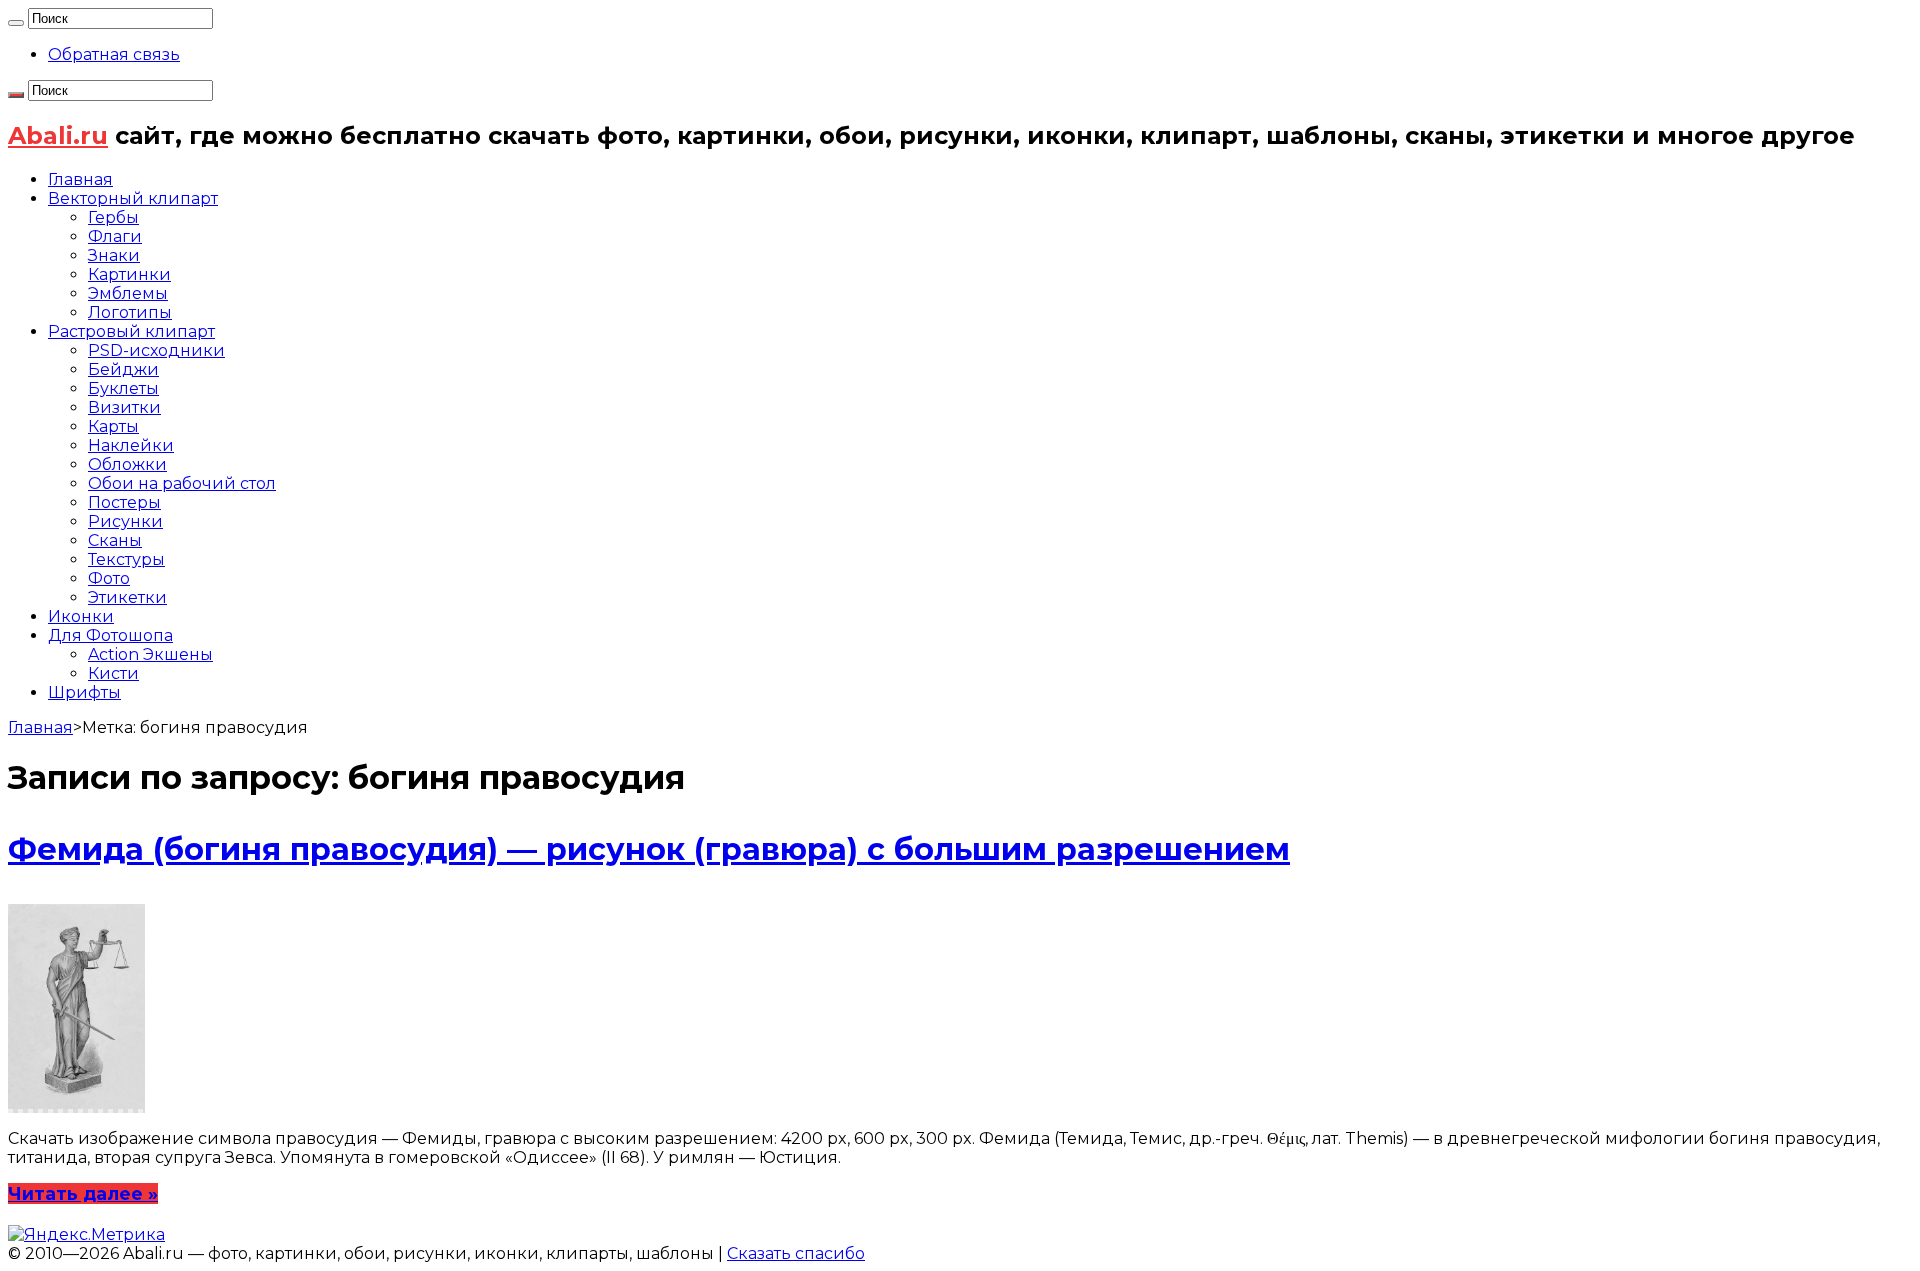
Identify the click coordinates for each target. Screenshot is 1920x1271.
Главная (80, 179)
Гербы (113, 217)
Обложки (127, 464)
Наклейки (131, 445)
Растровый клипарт (131, 331)
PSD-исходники (156, 350)
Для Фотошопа (110, 635)
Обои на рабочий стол (182, 483)
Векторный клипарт (133, 198)
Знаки (114, 255)
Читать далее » (83, 1193)
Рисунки (125, 521)
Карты (113, 426)
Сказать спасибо (796, 1253)
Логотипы (130, 312)
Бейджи (123, 369)
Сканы (115, 540)
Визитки (124, 407)
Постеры (124, 502)
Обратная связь (114, 54)
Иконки (81, 616)
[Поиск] (16, 23)
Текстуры (126, 559)
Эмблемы (128, 293)
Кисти (113, 673)
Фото (109, 578)
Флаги (115, 236)
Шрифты (84, 692)
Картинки (129, 274)
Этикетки (127, 597)
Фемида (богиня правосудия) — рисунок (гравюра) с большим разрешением (649, 849)
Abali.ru (58, 135)
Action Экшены (150, 654)
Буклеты (123, 388)
